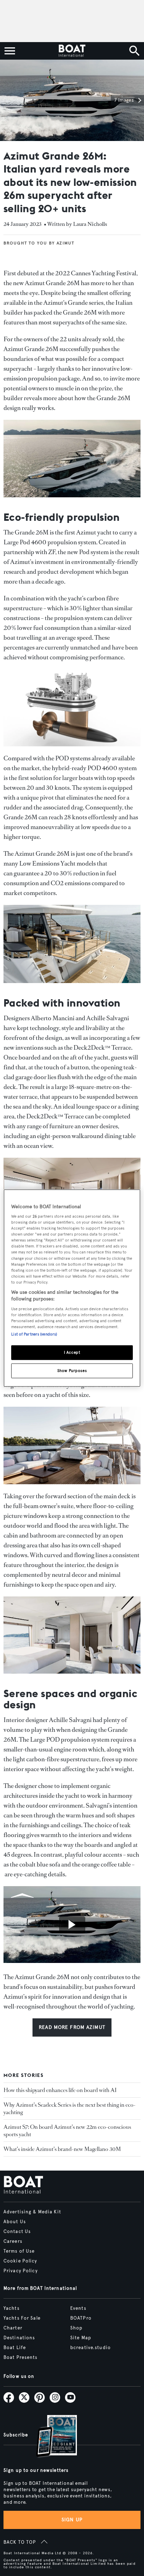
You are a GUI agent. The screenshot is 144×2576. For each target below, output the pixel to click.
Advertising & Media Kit (32, 2212)
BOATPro (81, 2318)
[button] (127, 100)
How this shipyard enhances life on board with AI (60, 2090)
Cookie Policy (20, 2261)
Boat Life (15, 2348)
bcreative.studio (91, 2348)
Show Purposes (72, 1371)
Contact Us (17, 2232)
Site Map (81, 2338)
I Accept (72, 1352)
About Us (15, 2222)
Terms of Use (19, 2251)
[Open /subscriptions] (51, 2437)
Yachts (12, 2308)
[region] (72, 1288)
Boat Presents (21, 2358)
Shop (76, 2328)
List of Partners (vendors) (34, 1334)
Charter (13, 2328)
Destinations (19, 2338)
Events (78, 2308)
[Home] (72, 51)
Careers (13, 2241)
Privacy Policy (21, 2271)
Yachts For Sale (22, 2318)
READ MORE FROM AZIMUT (72, 2027)
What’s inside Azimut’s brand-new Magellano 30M (62, 2149)
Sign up (72, 2520)
